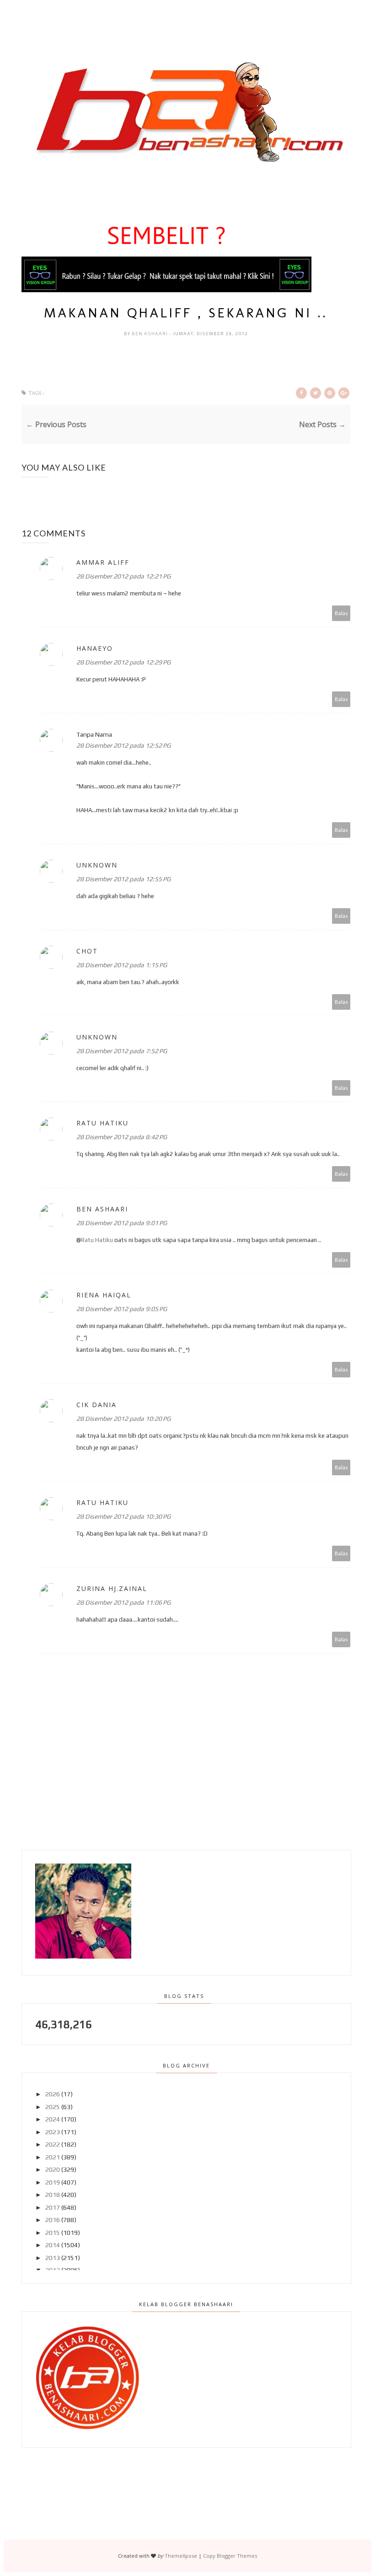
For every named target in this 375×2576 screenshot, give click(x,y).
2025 (53, 2107)
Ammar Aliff (103, 562)
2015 (53, 2233)
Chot (87, 951)
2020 (53, 2169)
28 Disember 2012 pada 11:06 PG (123, 1602)
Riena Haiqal (104, 1295)
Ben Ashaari (150, 334)
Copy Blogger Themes (230, 2556)
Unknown (97, 865)
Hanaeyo (95, 648)
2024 (53, 2119)
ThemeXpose (181, 2556)
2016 (53, 2220)
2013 (53, 2258)
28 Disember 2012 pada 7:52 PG (122, 1051)
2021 (53, 2157)
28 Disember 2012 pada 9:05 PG (122, 1309)
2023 (53, 2132)
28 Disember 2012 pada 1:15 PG (122, 965)
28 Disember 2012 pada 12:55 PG (123, 879)
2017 (53, 2207)
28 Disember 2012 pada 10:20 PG (123, 1419)
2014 (53, 2245)
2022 (53, 2144)
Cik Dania (96, 1405)
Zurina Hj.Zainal (112, 1588)
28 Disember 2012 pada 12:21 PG (123, 576)
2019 (53, 2182)
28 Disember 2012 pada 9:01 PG (122, 1223)
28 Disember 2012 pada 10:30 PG (123, 1516)
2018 (53, 2195)
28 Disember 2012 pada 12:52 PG (123, 745)
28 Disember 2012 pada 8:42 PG (122, 1137)
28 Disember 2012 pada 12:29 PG (123, 662)
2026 (53, 2094)
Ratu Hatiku (102, 1123)
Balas (341, 613)
